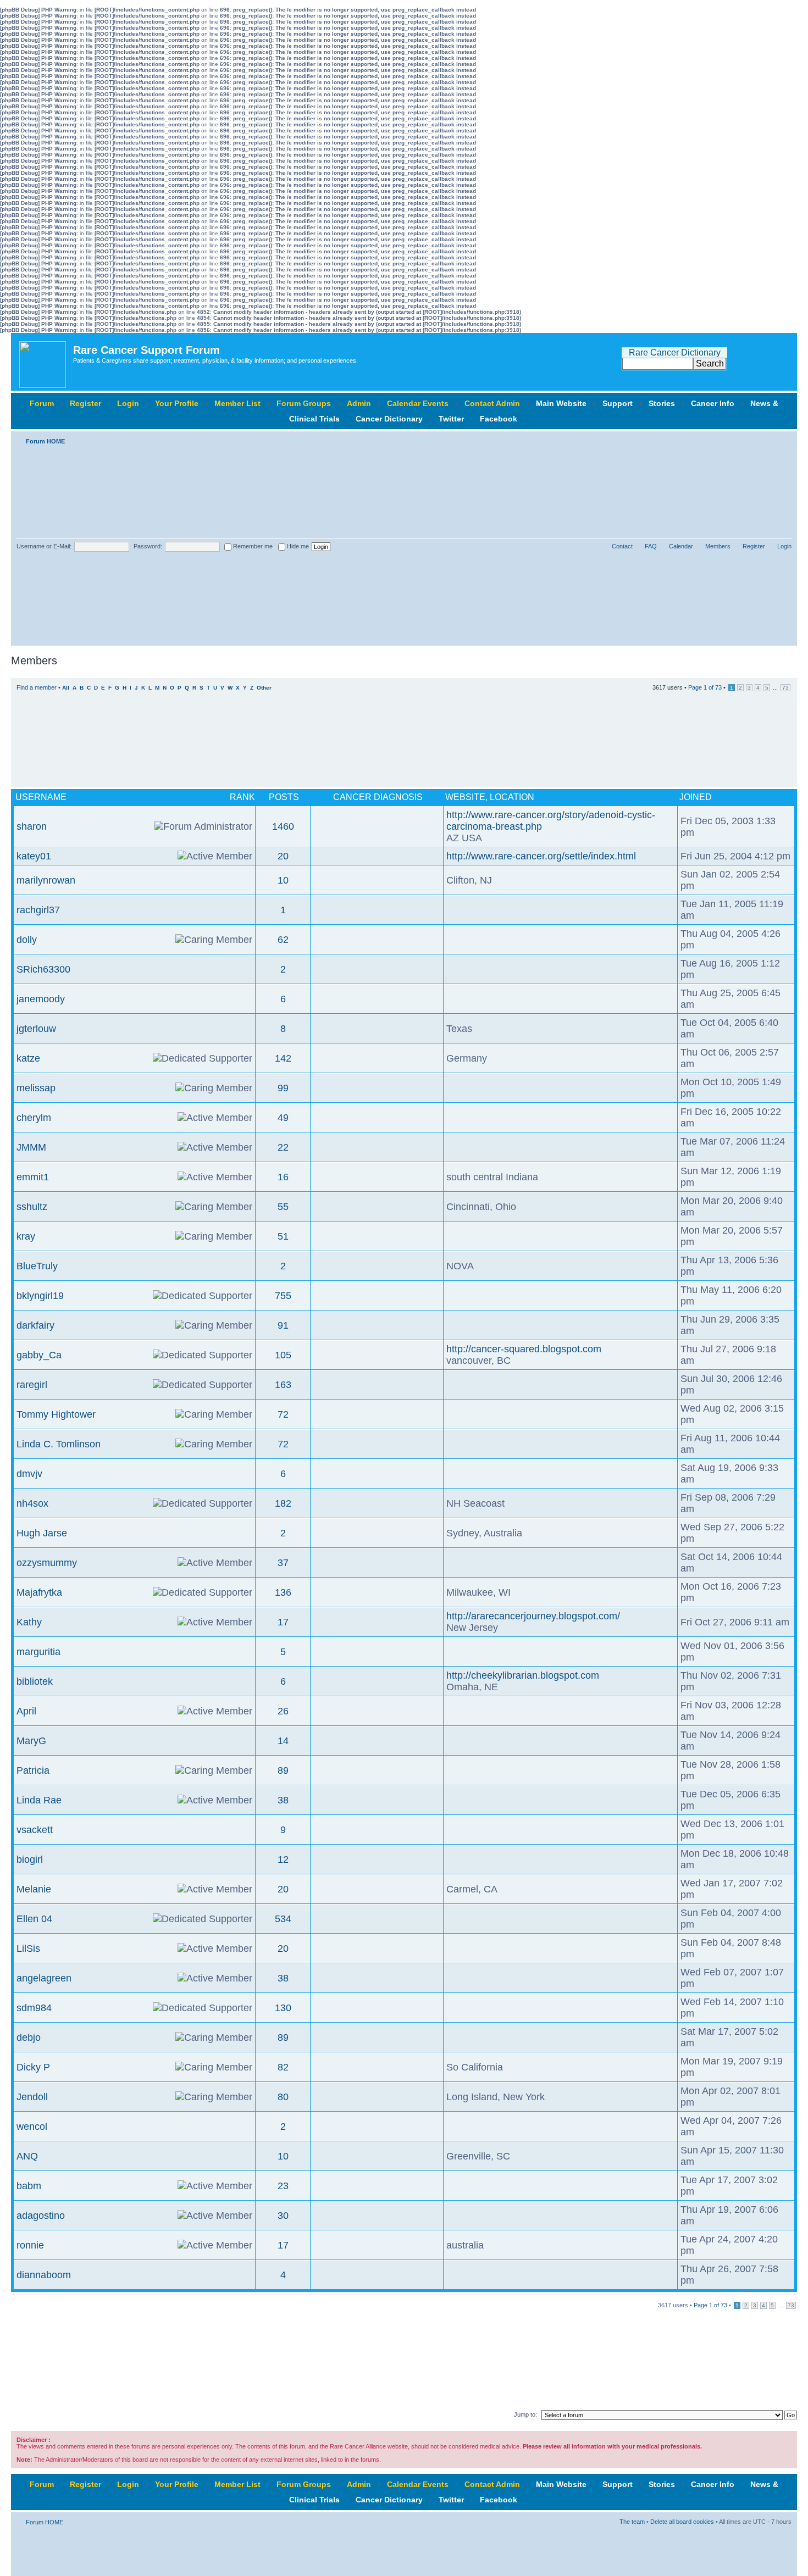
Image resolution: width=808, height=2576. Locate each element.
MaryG (31, 1741)
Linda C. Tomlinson (59, 1444)
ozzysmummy (47, 1563)
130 (283, 2008)
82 (283, 2067)
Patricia (33, 1770)
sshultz (32, 1207)
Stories (662, 403)
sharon (32, 826)
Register (85, 403)
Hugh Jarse (42, 1533)
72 (283, 1414)
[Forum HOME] (43, 362)
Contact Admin (492, 403)
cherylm (34, 1118)
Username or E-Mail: (44, 546)
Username (41, 797)
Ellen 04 (34, 1919)
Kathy (29, 1622)
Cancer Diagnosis (378, 797)
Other (264, 688)
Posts (284, 797)
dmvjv (29, 1474)
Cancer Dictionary (389, 419)
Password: (148, 546)
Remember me (252, 546)
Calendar (681, 546)
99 (283, 1088)
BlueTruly (37, 1266)
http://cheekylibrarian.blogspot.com (523, 1675)
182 (283, 1503)
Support (618, 403)
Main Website (561, 403)
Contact (622, 546)
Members (718, 546)
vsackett (35, 1830)
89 (283, 1770)
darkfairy (35, 1325)
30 (283, 2216)
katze (28, 1058)
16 (283, 1177)
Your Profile (177, 403)
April (26, 1711)
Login (128, 403)
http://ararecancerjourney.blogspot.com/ (533, 1616)
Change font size (784, 439)
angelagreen (44, 1978)
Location (512, 797)
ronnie (30, 2245)
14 (283, 1741)
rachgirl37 (38, 910)
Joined (696, 797)
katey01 (34, 856)
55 (283, 1207)
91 (283, 1325)
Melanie (34, 1889)
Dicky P (33, 2067)
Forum (42, 403)
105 (283, 1355)
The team (632, 2522)
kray (26, 1236)
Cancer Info (713, 403)
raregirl (32, 1385)
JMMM (31, 1147)
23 (283, 2186)
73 (785, 688)
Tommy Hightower (56, 1414)
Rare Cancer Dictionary (675, 352)
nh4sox (32, 1503)
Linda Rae (39, 1800)
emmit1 (33, 1177)
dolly (27, 940)
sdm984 (34, 2008)
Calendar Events (418, 403)
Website (465, 797)
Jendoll (32, 2097)
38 (283, 1800)
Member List (237, 403)
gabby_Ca (39, 1355)
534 (283, 1919)
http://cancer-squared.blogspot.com (524, 1349)
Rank (242, 797)
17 (283, 1622)
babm (29, 2186)
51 (283, 1236)
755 (283, 1296)
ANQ (27, 2156)
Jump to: (525, 2414)
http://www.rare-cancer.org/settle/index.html (541, 856)
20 (283, 856)
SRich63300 (43, 969)
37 (283, 1563)
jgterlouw (36, 1029)
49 (283, 1118)
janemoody (41, 999)
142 (283, 1058)
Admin (359, 403)
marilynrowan (46, 880)
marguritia (38, 1652)
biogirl (30, 1859)
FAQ (651, 546)
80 (283, 2097)
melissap (36, 1088)
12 (283, 1859)
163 (283, 1385)
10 (283, 880)
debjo (29, 2038)
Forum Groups (304, 403)
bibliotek (35, 1681)
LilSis (28, 1948)
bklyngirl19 (40, 1296)
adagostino (41, 2216)
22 (283, 1147)
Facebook (499, 419)
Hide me (297, 546)
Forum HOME (45, 441)
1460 (283, 826)
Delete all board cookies (682, 2522)
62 (283, 940)
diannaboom (44, 2275)
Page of (705, 687)
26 (283, 1711)
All (66, 688)
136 (283, 1592)
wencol (32, 2127)
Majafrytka (39, 1592)
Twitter (451, 419)
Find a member (37, 687)
